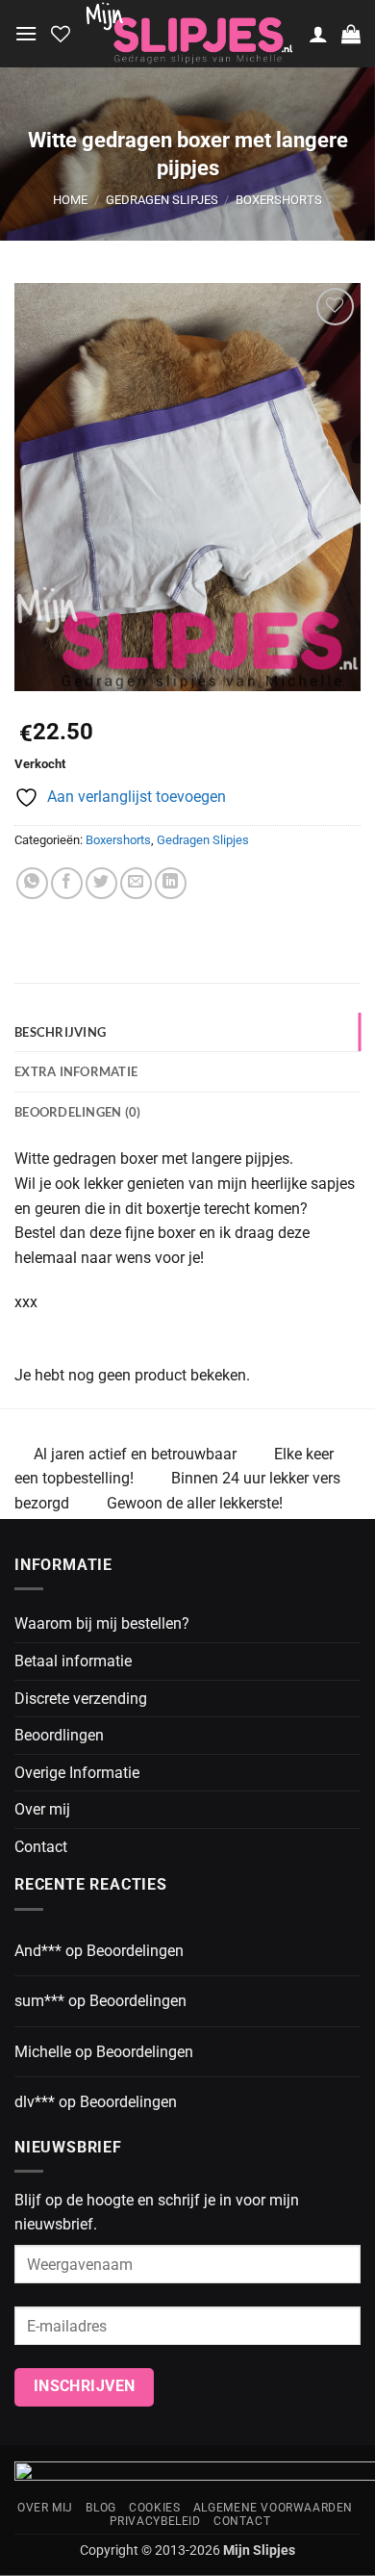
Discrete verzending (81, 1699)
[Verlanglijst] (61, 34)
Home (70, 200)
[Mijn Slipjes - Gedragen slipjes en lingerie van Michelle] (189, 34)
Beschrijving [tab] (60, 1032)
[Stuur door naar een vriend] (136, 883)
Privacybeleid (155, 2521)
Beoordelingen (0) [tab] (77, 1112)
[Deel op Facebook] (67, 883)
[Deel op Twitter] (101, 883)
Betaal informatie (73, 1661)
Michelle (43, 2052)
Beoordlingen (59, 1735)
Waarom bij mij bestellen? (102, 1623)
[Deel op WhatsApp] (32, 883)
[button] (26, 33)
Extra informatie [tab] (76, 1071)
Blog (100, 2508)
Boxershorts (279, 200)
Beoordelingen (135, 1951)
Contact (41, 1847)
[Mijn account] (318, 34)
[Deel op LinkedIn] (171, 883)
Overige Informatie (77, 1773)
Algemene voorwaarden (273, 2508)
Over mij (42, 1809)
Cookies (154, 2508)
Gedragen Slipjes (162, 200)
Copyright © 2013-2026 (187, 2550)
